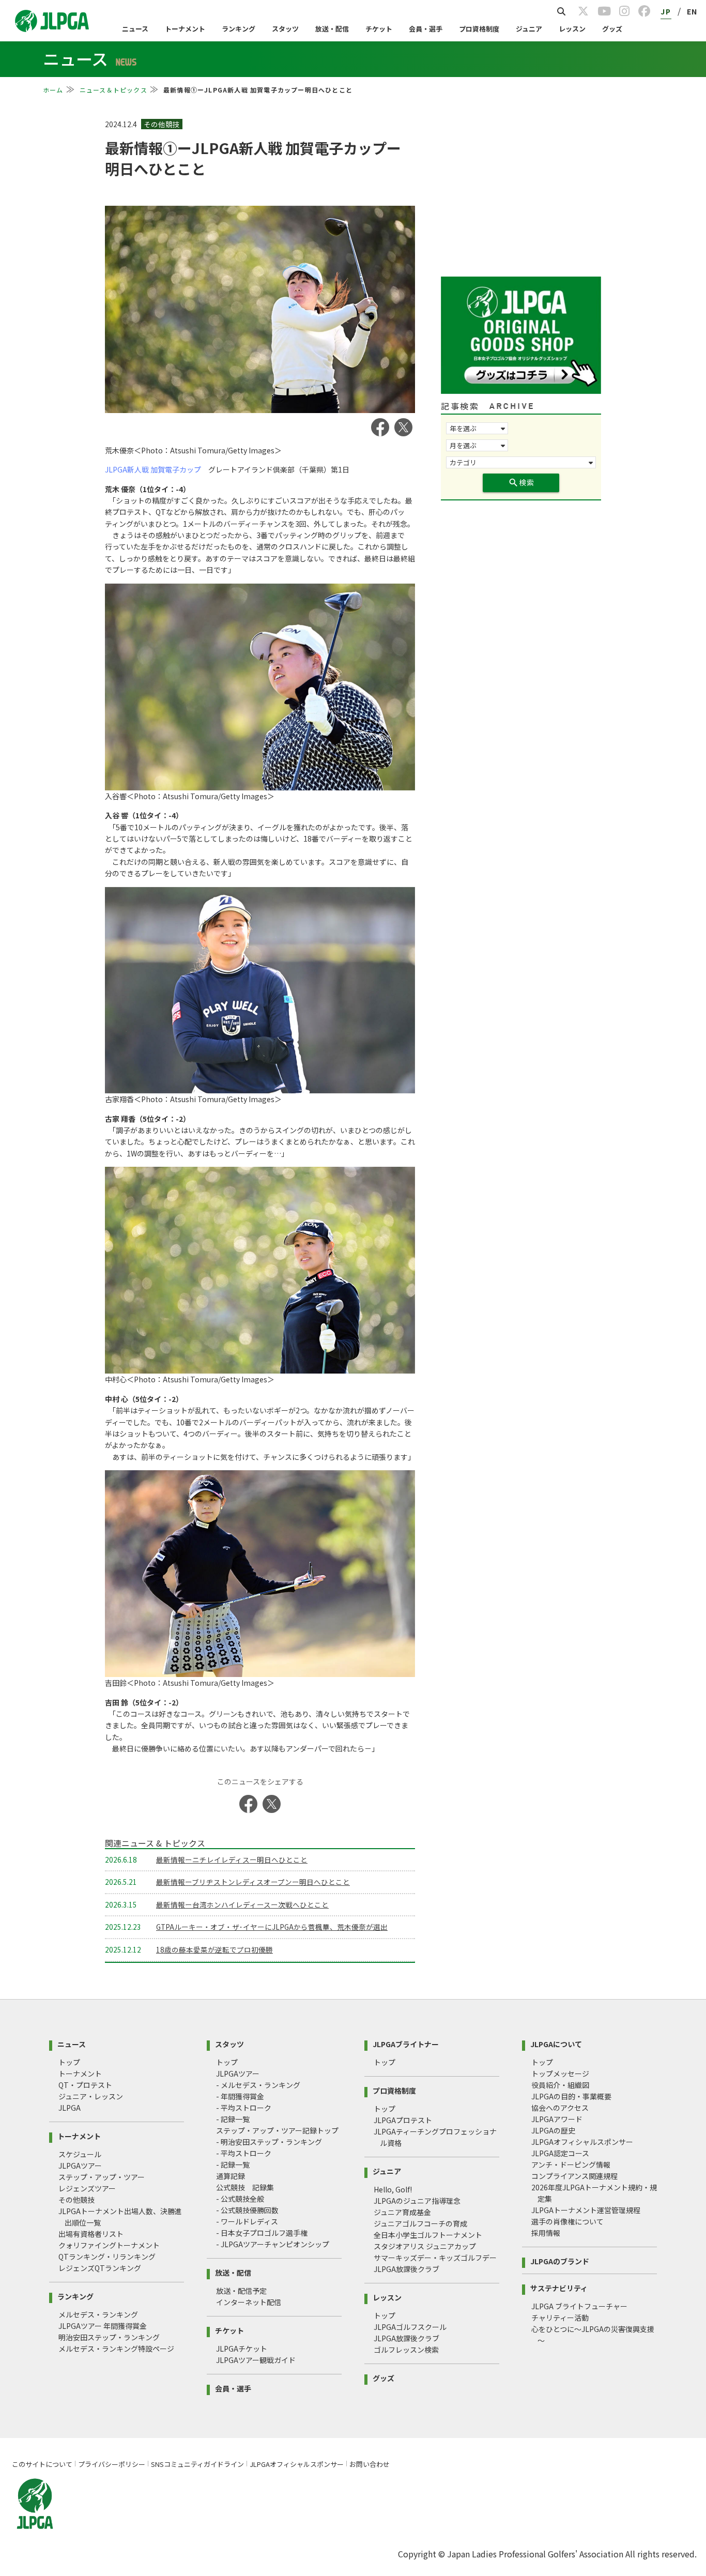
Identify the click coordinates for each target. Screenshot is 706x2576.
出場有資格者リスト (91, 2234)
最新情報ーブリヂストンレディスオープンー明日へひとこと (253, 1882)
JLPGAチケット (242, 2349)
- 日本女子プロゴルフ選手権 (262, 2233)
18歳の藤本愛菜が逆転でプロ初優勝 (214, 1949)
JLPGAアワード (557, 2119)
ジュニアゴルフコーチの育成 (420, 2223)
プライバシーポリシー (112, 2464)
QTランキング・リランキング (107, 2257)
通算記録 (231, 2176)
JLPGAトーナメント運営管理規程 (586, 2210)
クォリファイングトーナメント (109, 2245)
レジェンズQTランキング (100, 2268)
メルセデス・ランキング (98, 2314)
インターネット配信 (249, 2302)
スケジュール (80, 2154)
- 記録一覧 (233, 2119)
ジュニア (529, 29)
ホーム (53, 90)
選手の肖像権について (567, 2221)
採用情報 (546, 2233)
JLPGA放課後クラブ (406, 2269)
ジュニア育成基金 (402, 2212)
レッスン (572, 29)
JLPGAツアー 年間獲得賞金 (103, 2326)
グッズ (612, 29)
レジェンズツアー (87, 2188)
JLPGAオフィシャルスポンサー (582, 2142)
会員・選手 (426, 29)
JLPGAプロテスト (403, 2120)
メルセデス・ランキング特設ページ (116, 2349)
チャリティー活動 (560, 2318)
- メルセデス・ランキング (258, 2085)
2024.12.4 (122, 124)
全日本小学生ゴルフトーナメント (428, 2235)
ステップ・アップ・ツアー (102, 2177)
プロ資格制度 (479, 29)
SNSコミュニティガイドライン (197, 2464)
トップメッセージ (560, 2074)
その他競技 (76, 2200)
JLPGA (70, 2108)
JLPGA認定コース (560, 2153)
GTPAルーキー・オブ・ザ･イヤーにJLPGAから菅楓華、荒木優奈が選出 (272, 1927)
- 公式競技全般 (240, 2199)
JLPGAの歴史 (553, 2130)
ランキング (239, 29)
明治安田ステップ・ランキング (109, 2337)
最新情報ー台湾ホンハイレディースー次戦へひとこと (242, 1904)
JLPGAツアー (80, 2166)
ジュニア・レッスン (91, 2096)
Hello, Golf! (393, 2189)
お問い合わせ (370, 2464)
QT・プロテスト (85, 2085)
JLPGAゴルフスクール (410, 2327)
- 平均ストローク (244, 2108)
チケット (379, 29)
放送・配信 (332, 29)
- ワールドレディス (247, 2221)
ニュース (135, 29)
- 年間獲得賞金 (240, 2096)
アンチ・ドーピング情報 (571, 2165)
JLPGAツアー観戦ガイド (256, 2360)
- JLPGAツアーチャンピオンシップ (273, 2244)
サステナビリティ (559, 2287)
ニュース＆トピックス (113, 90)
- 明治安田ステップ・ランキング (269, 2142)
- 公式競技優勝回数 (247, 2210)
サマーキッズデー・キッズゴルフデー (435, 2258)
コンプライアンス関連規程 (574, 2176)
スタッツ (285, 29)
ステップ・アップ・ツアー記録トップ (277, 2130)
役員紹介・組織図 (560, 2085)
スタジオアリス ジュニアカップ (425, 2246)
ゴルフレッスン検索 (406, 2350)
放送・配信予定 (241, 2291)
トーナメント (185, 29)
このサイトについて (42, 2464)
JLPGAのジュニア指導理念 (417, 2201)
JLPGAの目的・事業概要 (571, 2096)
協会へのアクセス (560, 2108)
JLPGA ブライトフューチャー (579, 2306)
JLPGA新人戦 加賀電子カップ (153, 469)
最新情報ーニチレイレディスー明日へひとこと (232, 1859)
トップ (69, 2062)
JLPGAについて (556, 2043)
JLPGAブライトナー (406, 2043)
